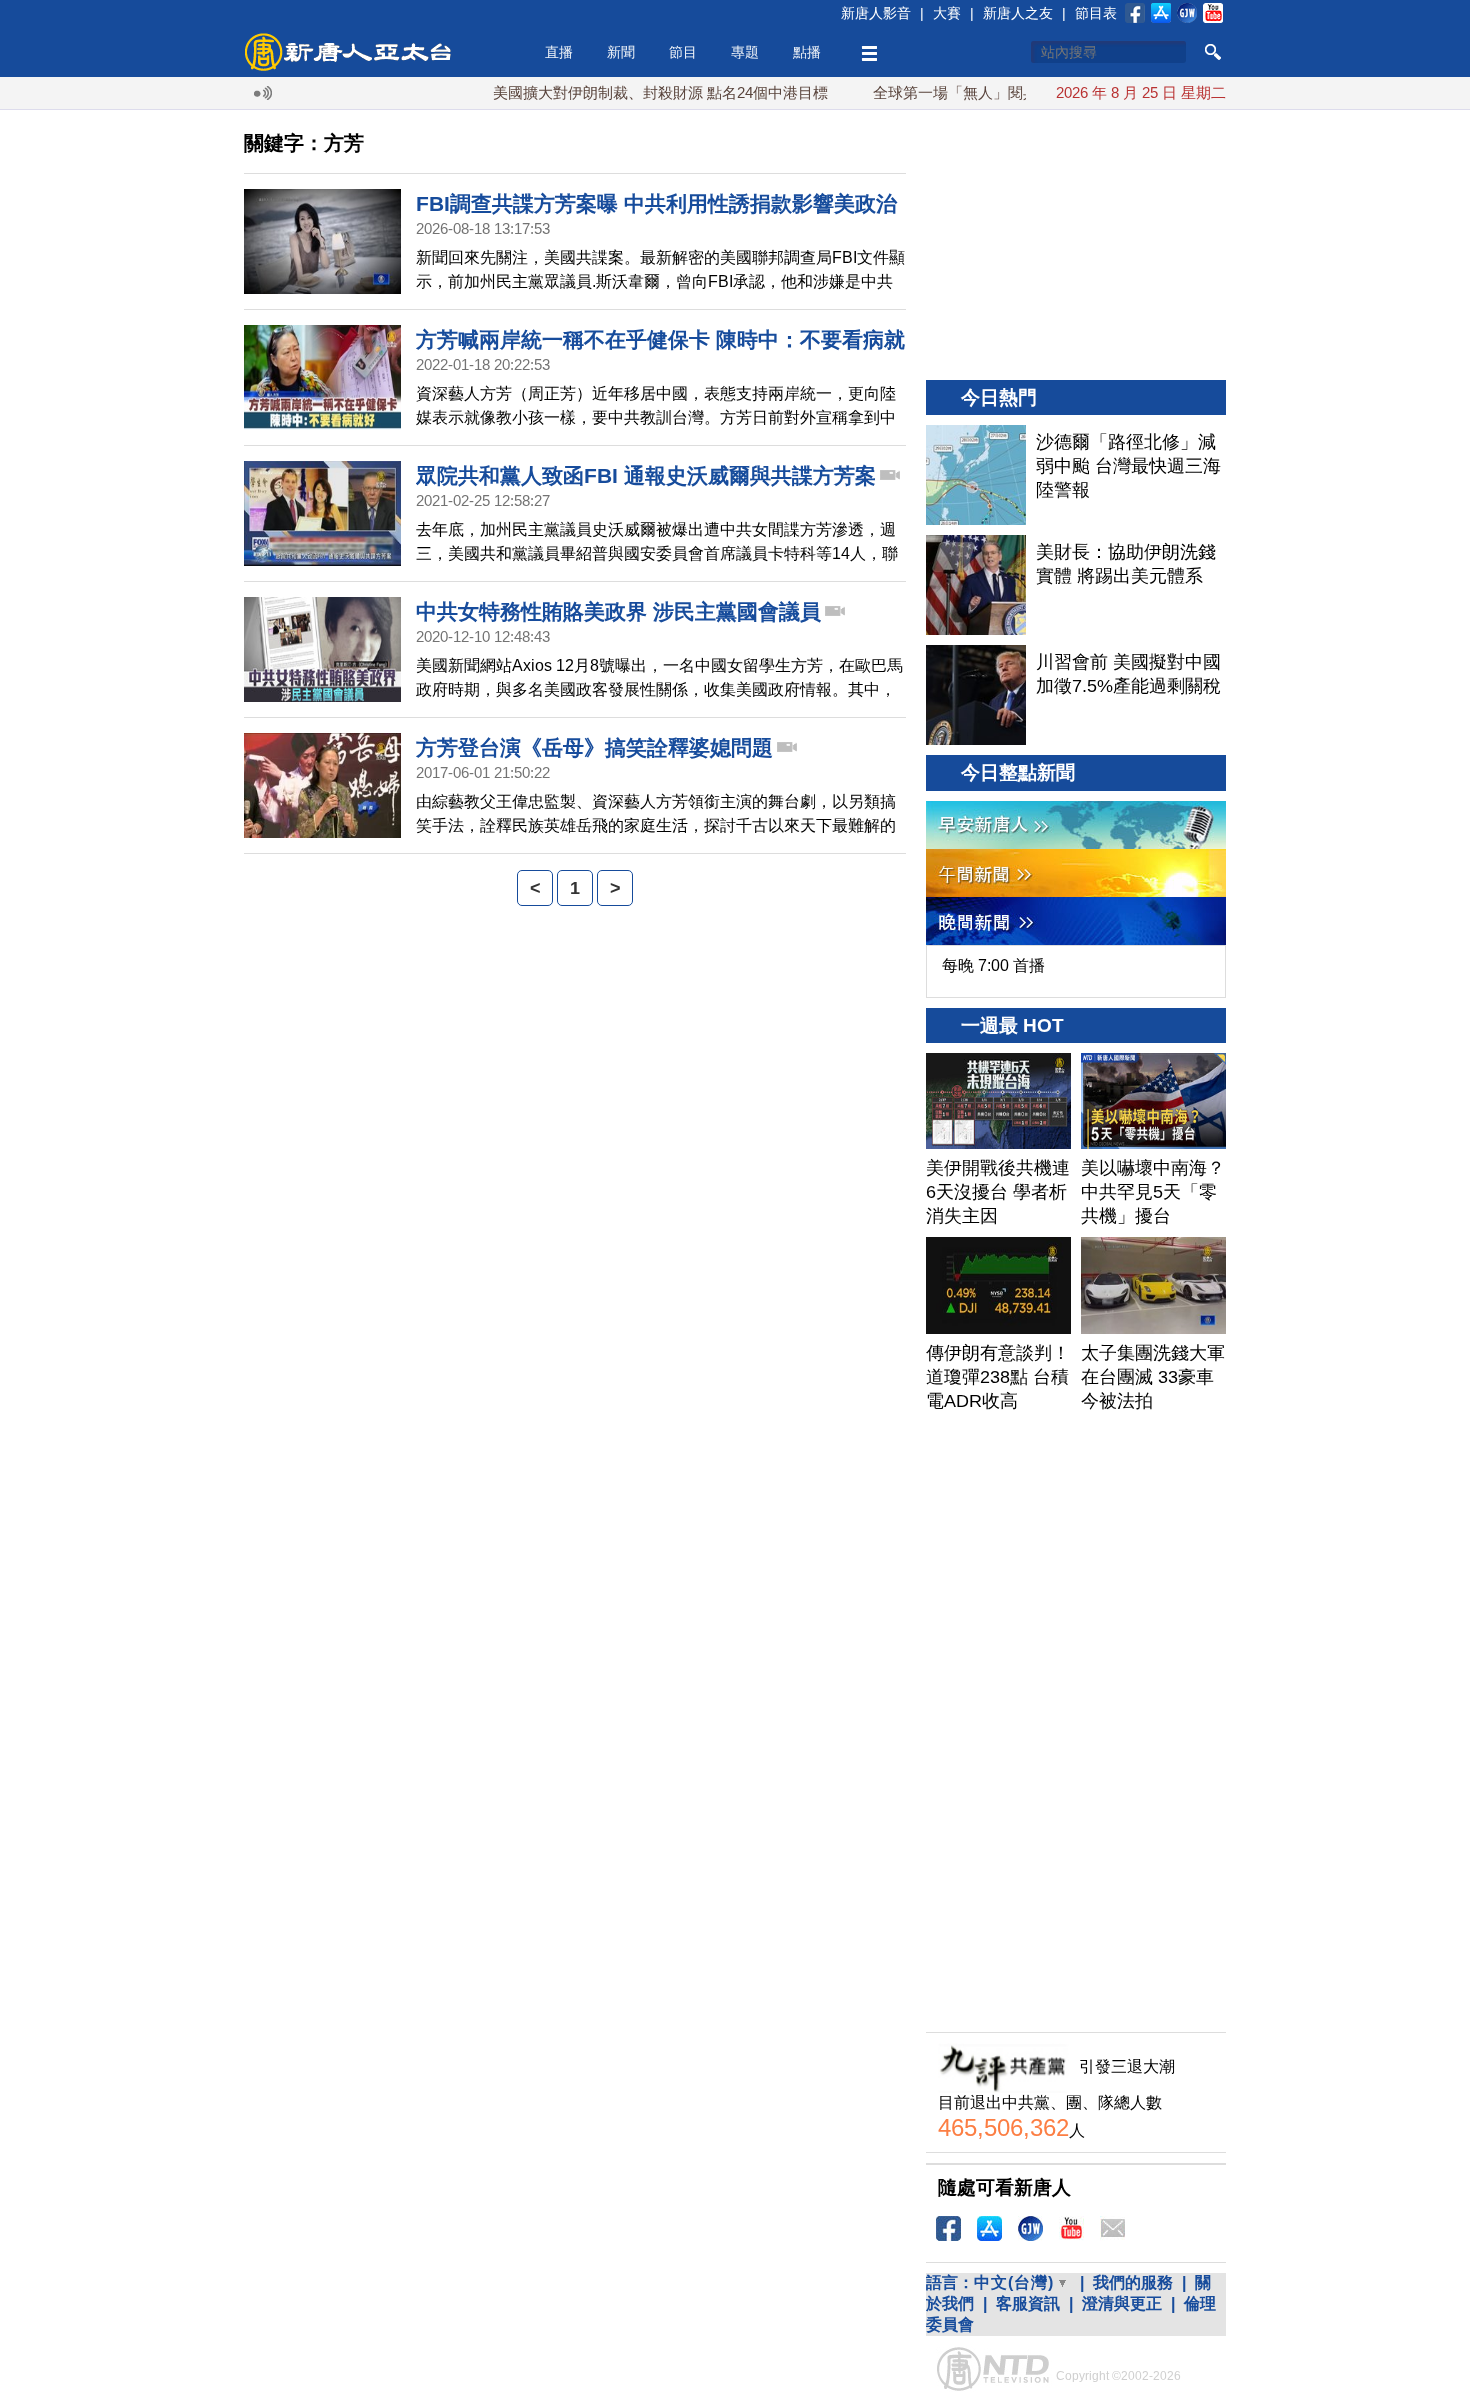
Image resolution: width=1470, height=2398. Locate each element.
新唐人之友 (1018, 13)
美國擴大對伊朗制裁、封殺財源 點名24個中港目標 (621, 92)
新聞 (621, 52)
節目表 (1096, 13)
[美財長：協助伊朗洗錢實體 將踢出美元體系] (976, 585)
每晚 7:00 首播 (993, 965)
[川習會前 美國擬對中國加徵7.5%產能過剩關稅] (976, 695)
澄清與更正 (1122, 2303)
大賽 (947, 13)
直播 (559, 52)
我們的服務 (1133, 2282)
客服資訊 (1028, 2303)
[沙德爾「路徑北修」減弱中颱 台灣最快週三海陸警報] (976, 475)
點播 (807, 52)
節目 (683, 52)
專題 (745, 52)
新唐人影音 (876, 13)
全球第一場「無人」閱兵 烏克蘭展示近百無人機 (993, 92)
